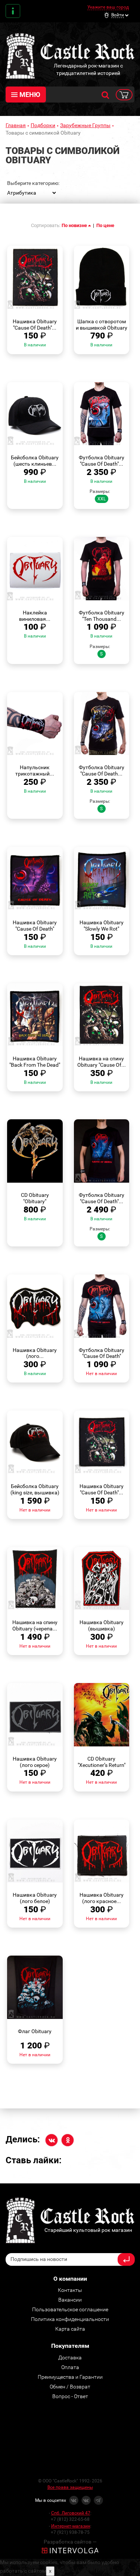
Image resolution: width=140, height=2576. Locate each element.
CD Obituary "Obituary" (35, 1198)
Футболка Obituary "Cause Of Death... (102, 770)
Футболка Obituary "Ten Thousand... (102, 616)
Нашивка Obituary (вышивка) (102, 1625)
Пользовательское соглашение (70, 2309)
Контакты (13, 11)
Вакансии (70, 2300)
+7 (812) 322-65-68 (70, 2519)
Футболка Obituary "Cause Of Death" (102, 1353)
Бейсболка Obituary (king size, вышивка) (35, 1489)
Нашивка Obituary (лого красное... (102, 1898)
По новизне (75, 225)
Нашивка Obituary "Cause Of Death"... (35, 325)
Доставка (70, 2358)
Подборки (43, 125)
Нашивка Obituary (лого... (35, 1353)
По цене (105, 225)
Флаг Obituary (35, 2031)
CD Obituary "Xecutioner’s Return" (102, 1762)
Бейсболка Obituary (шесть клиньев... (35, 461)
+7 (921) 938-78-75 (70, 2532)
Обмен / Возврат (70, 2387)
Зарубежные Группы (85, 125)
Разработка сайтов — (70, 2542)
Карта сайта (70, 2329)
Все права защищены (70, 2487)
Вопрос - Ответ (70, 2396)
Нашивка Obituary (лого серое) (35, 1762)
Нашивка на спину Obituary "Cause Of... (102, 1062)
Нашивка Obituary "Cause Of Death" (35, 926)
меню (30, 95)
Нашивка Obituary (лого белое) (35, 1898)
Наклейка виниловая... (35, 616)
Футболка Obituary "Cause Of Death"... (102, 461)
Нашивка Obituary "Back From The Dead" (35, 1062)
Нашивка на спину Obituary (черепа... (35, 1625)
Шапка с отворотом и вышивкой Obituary (102, 325)
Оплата (70, 2367)
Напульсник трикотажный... (35, 770)
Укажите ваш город (108, 7)
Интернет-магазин (71, 2526)
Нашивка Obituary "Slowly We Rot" (102, 926)
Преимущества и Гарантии (70, 2377)
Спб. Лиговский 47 (71, 2513)
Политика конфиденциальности (70, 2319)
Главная (16, 125)
